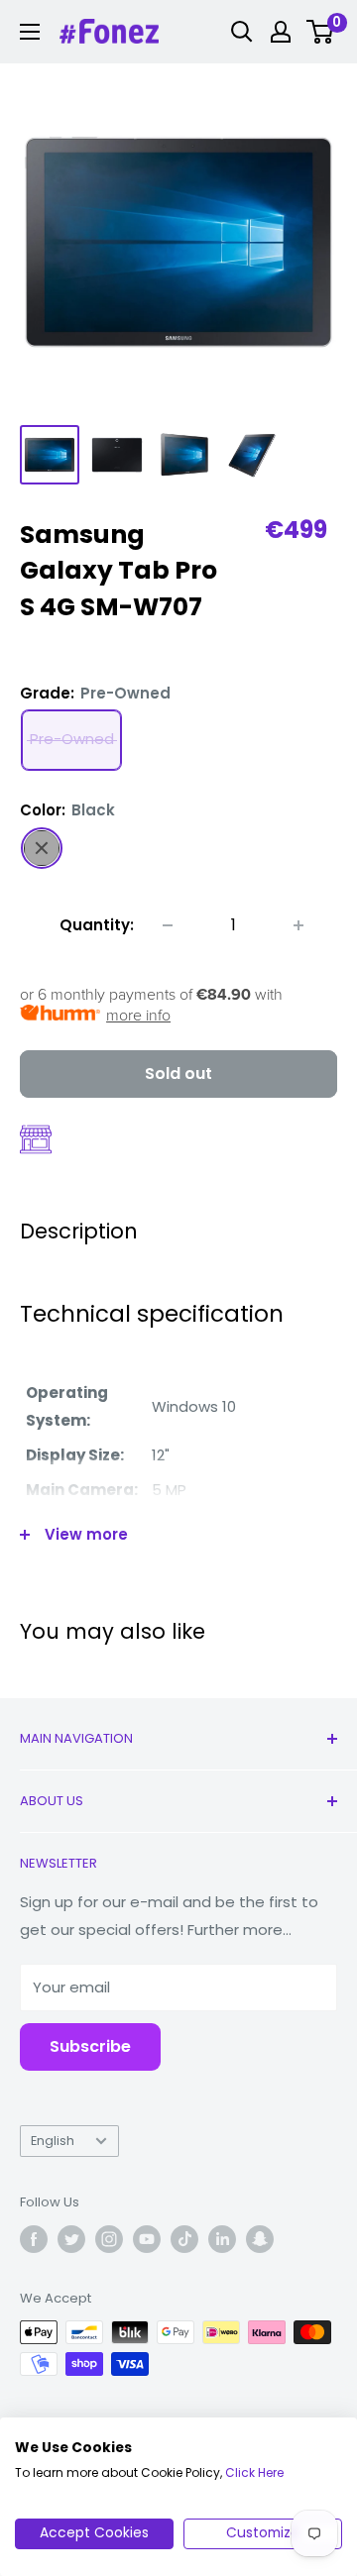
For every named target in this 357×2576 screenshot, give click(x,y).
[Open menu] (30, 32)
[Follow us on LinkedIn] (222, 2239)
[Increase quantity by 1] (298, 925)
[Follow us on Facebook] (34, 2239)
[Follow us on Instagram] (109, 2239)
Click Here (254, 2472)
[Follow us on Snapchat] (260, 2239)
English (53, 2141)
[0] (321, 32)
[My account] (281, 32)
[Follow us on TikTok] (184, 2239)
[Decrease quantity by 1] (168, 925)
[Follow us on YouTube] (147, 2239)
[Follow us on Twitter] (71, 2239)
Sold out (178, 1073)
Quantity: (97, 925)
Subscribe (90, 2046)
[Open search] (242, 32)
